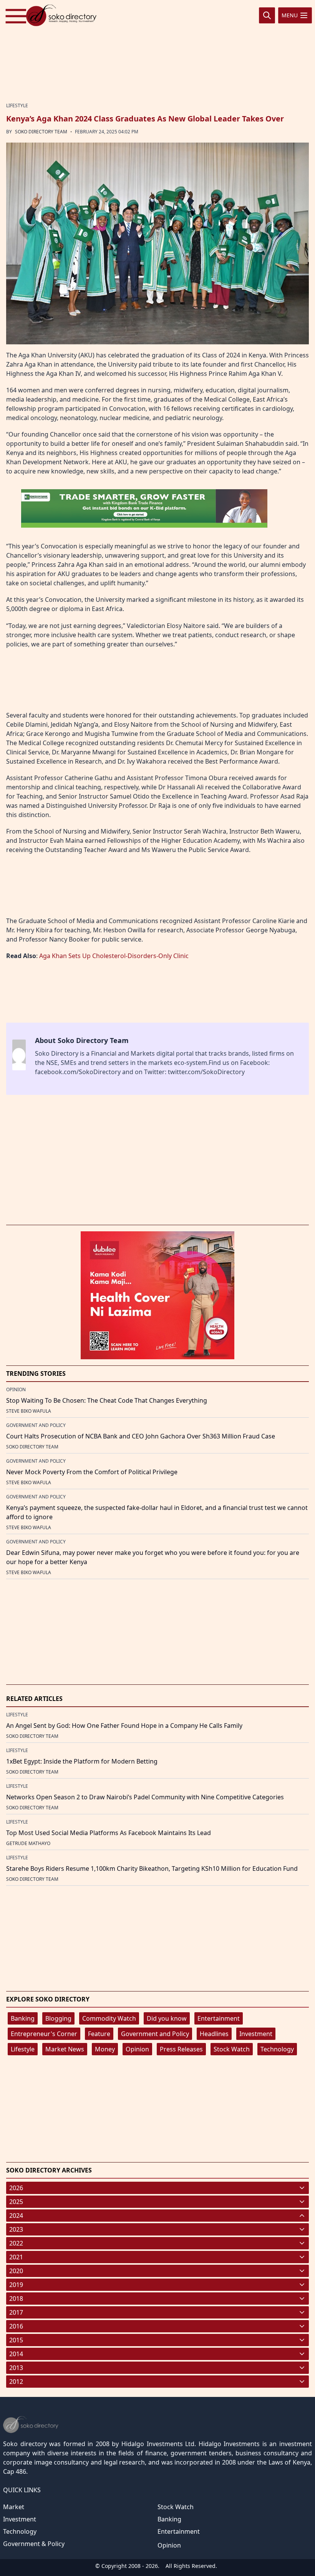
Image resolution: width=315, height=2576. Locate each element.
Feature (99, 2034)
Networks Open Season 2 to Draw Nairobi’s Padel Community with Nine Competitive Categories (145, 1797)
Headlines (214, 2034)
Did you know (167, 2018)
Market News (65, 2049)
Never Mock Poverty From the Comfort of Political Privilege (92, 1472)
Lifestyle (23, 2049)
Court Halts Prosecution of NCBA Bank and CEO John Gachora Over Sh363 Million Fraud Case (141, 1436)
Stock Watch (232, 2049)
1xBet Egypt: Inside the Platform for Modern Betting (82, 1761)
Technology (277, 2049)
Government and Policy (155, 2034)
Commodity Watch (109, 2018)
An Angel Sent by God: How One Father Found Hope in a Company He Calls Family (124, 1726)
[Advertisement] (157, 51)
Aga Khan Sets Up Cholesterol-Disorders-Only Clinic (114, 956)
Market (14, 2507)
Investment (256, 2034)
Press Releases (181, 2049)
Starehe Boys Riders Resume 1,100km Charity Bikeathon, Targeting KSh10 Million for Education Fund (152, 1868)
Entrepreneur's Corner (44, 2034)
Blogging (58, 2018)
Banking (23, 2018)
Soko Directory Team (41, 132)
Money (105, 2049)
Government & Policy (34, 2544)
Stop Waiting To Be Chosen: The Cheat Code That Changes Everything (107, 1400)
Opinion (137, 2049)
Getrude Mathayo (28, 1843)
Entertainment (219, 2018)
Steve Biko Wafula (29, 1411)
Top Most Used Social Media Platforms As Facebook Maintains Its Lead (109, 1833)
